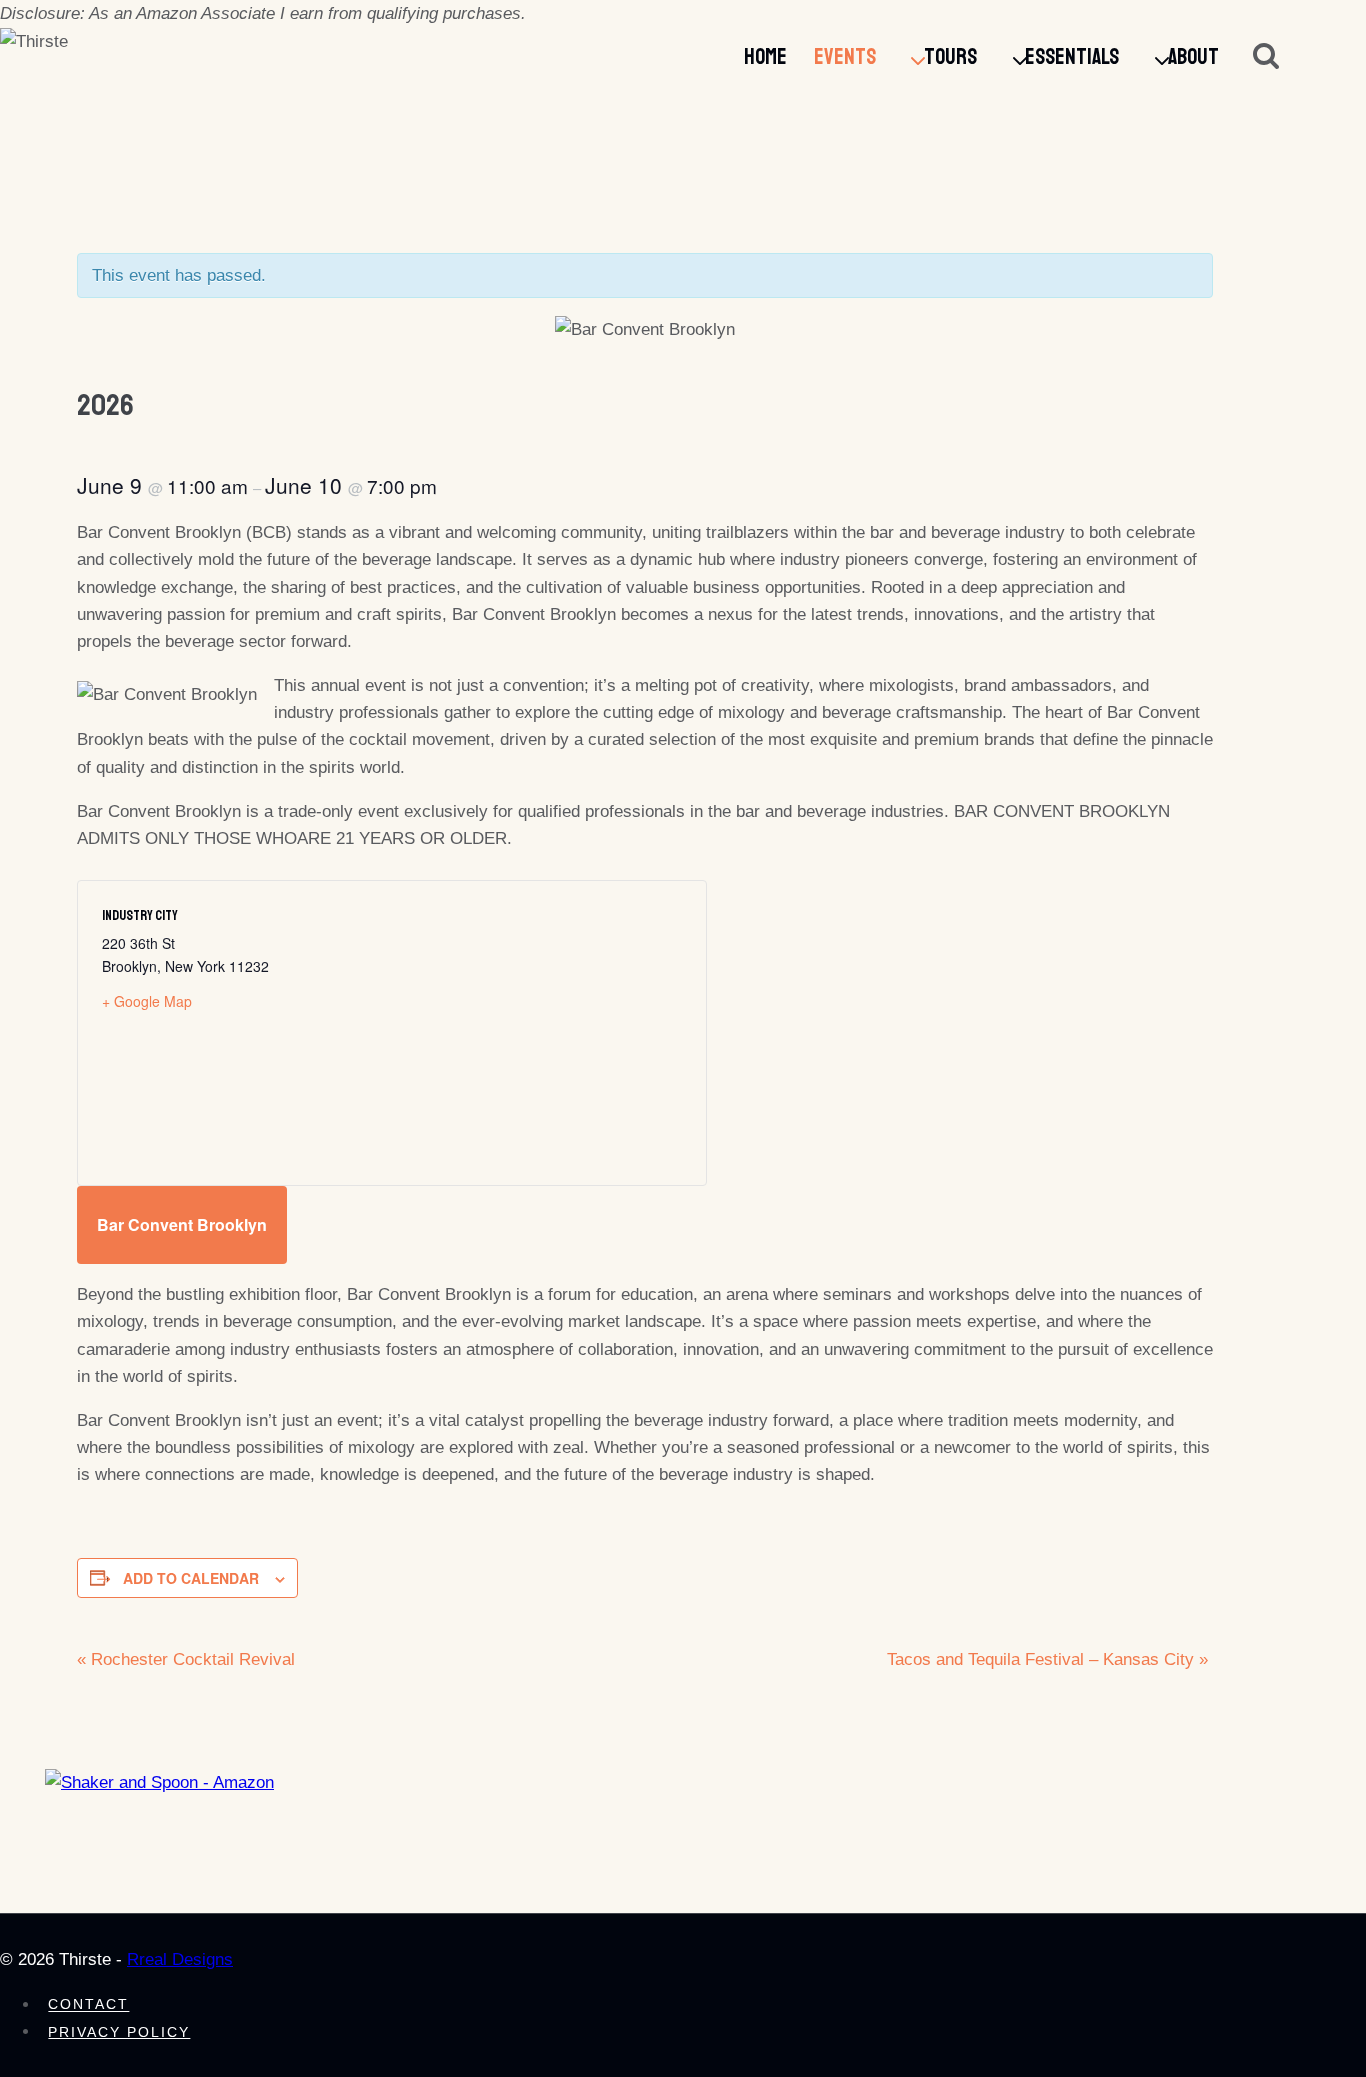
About (1193, 57)
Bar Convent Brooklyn (182, 1224)
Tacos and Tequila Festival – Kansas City (1047, 1659)
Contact (88, 2005)
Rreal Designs (180, 1959)
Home (765, 57)
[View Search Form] (1266, 58)
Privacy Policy (119, 2032)
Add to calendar (191, 1578)
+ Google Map (147, 1001)
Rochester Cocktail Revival (186, 1659)
